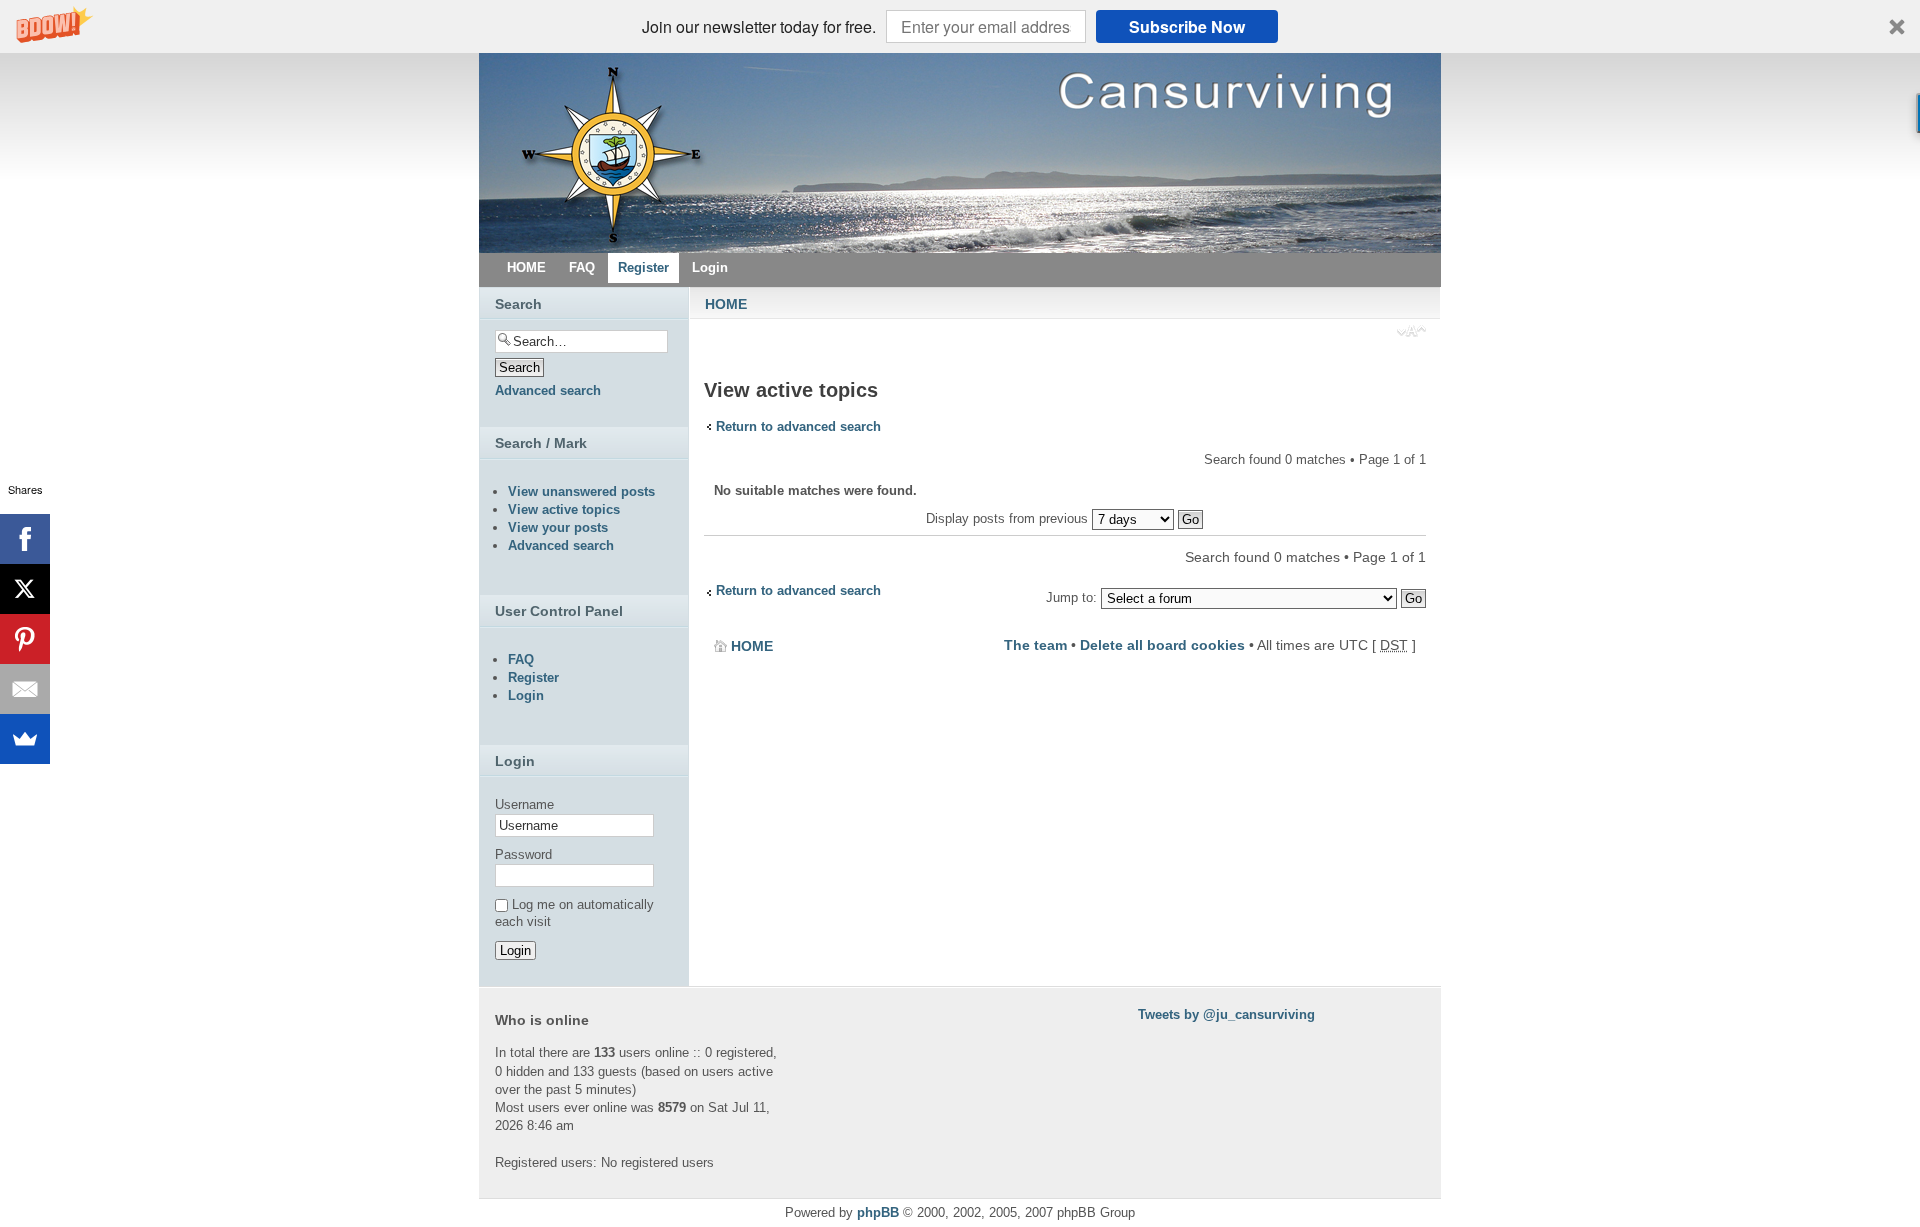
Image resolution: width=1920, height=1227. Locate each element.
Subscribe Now (1187, 26)
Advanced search (548, 390)
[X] (25, 589)
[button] (960, 26)
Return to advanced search (798, 426)
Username (524, 804)
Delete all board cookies (1162, 645)
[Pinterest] (25, 639)
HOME (726, 304)
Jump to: (1071, 597)
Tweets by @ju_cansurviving (1226, 1014)
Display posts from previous (1009, 518)
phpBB (878, 1212)
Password (523, 854)
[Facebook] (25, 539)
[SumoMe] (25, 739)
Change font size (1411, 333)
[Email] (25, 689)
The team (1035, 645)
